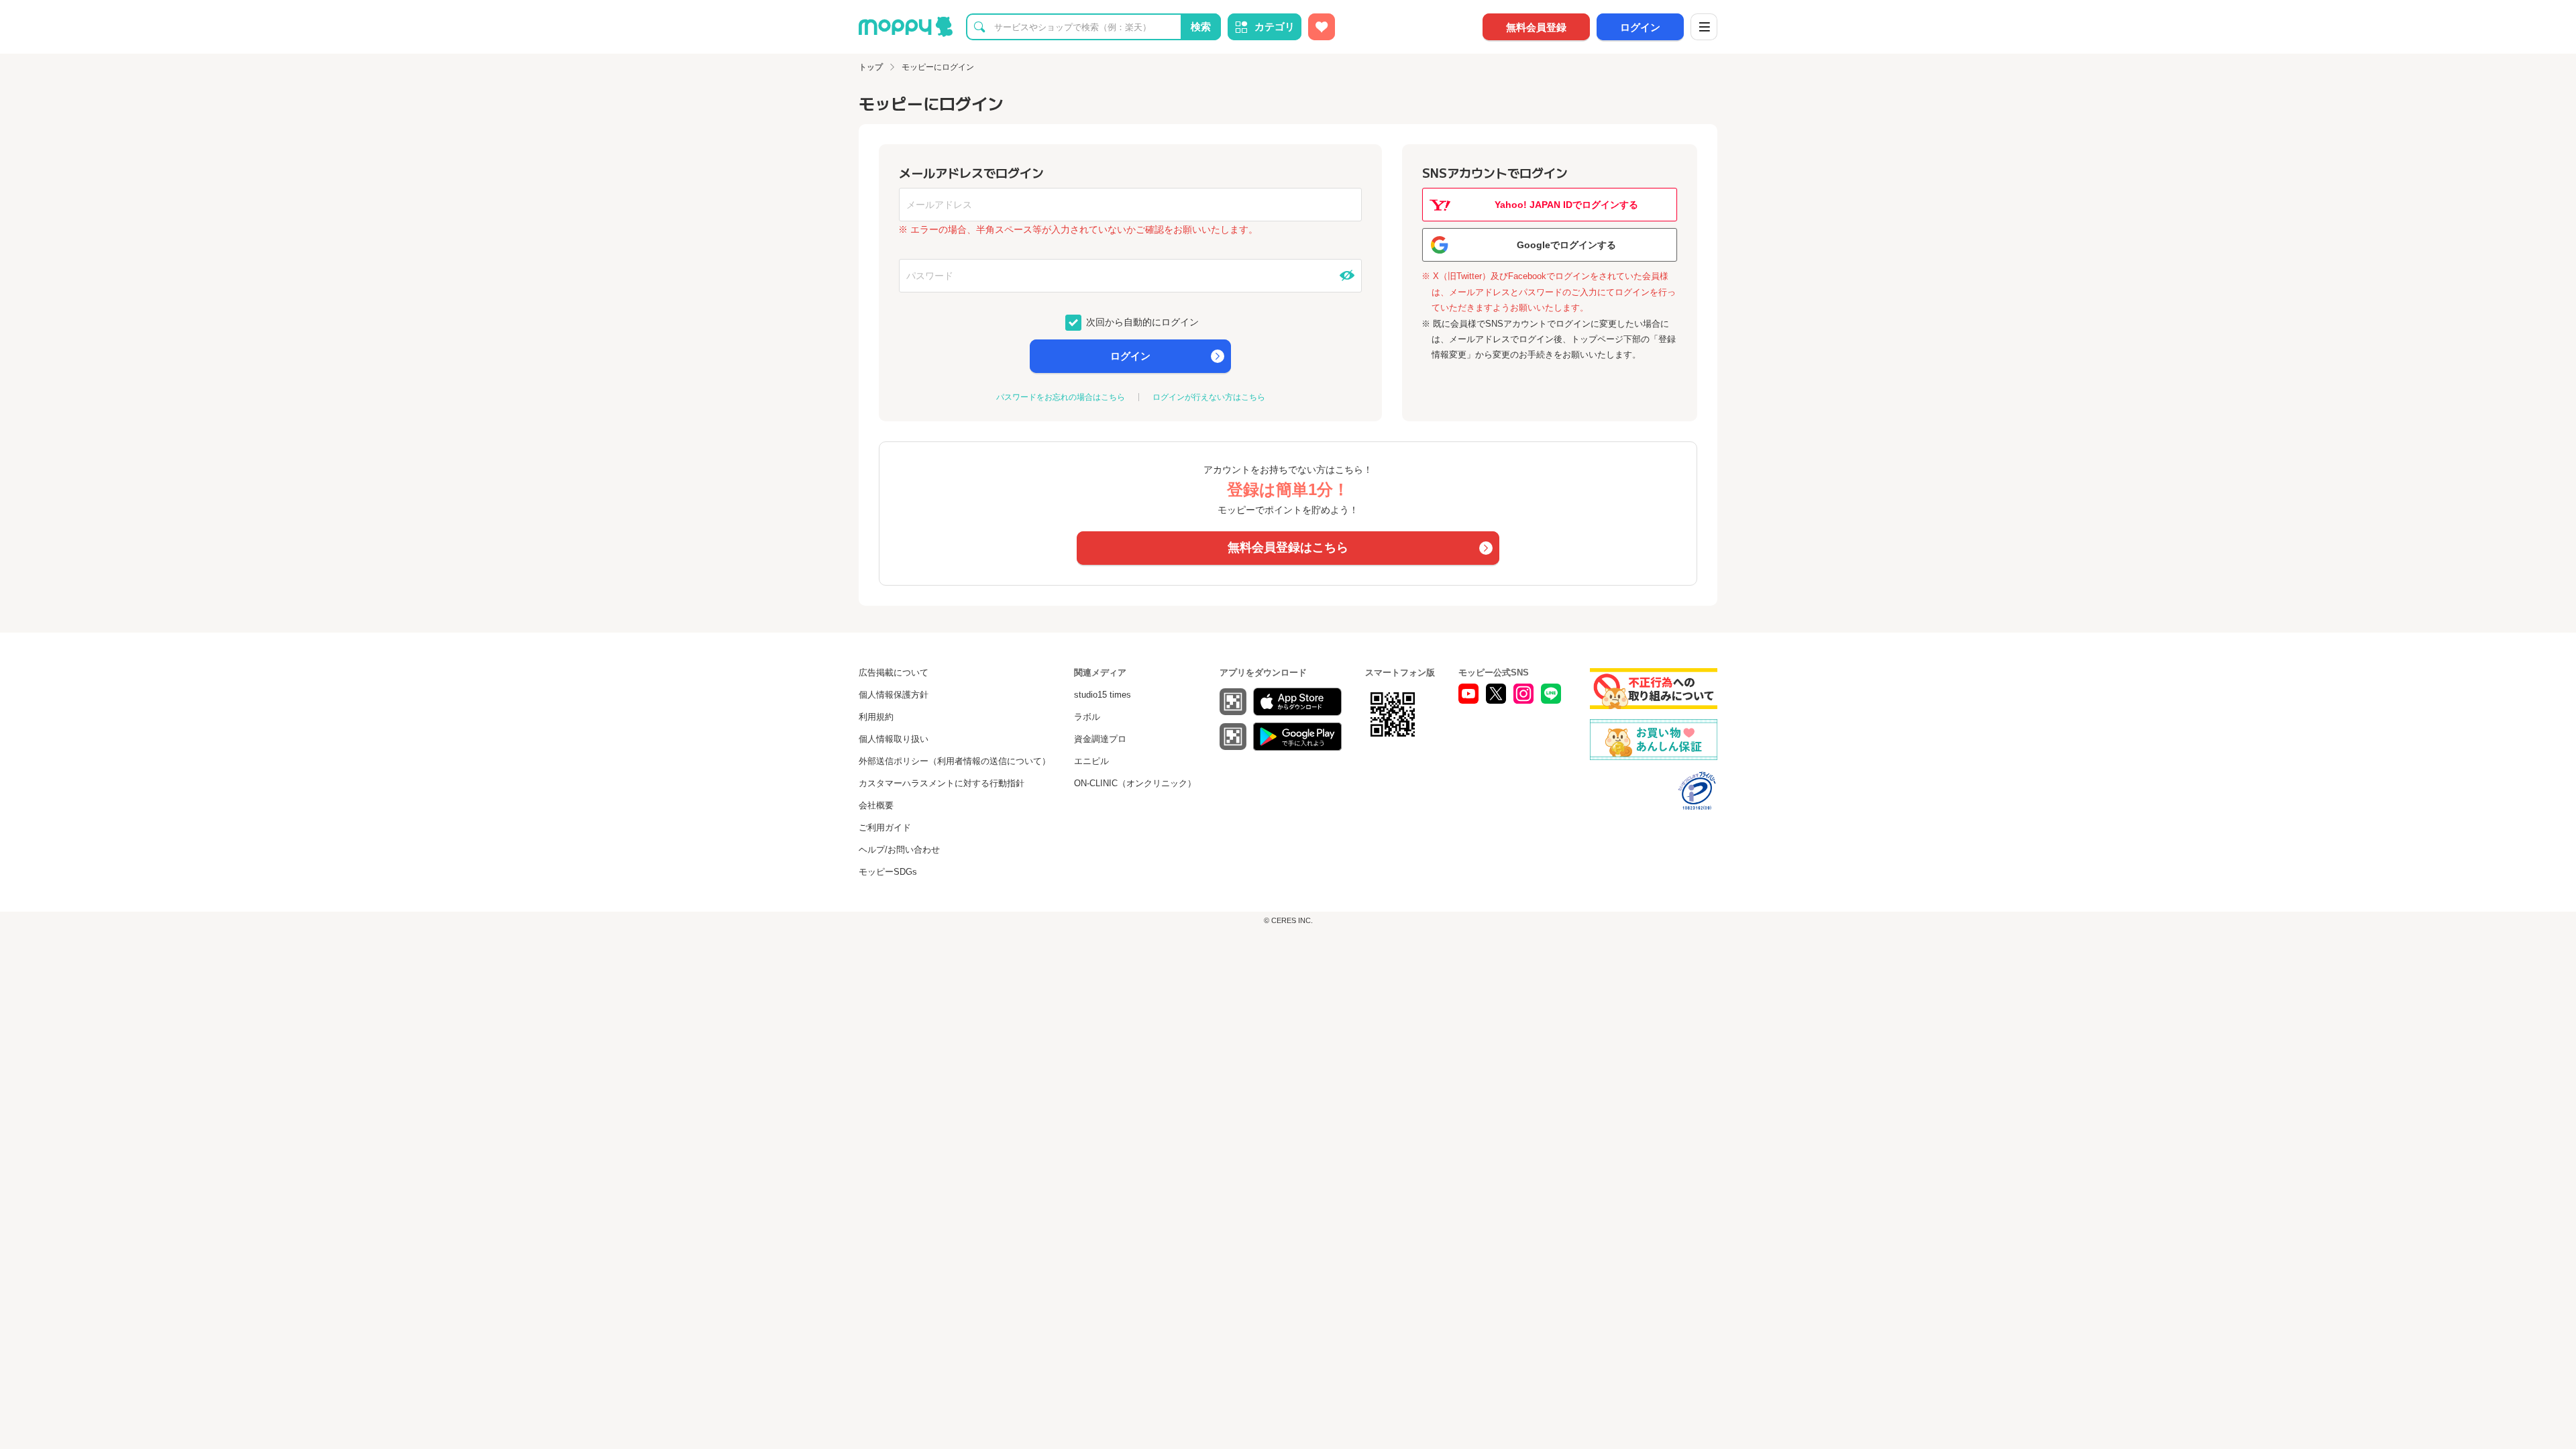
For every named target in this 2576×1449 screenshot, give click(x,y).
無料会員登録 (1536, 27)
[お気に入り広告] (1322, 27)
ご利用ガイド (885, 827)
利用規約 (876, 717)
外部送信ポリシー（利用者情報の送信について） (955, 761)
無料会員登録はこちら (1288, 547)
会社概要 (876, 805)
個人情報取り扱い (894, 739)
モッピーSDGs (888, 872)
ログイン (1640, 27)
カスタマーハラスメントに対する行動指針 (942, 783)
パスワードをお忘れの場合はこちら (1061, 397)
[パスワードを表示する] (1347, 276)
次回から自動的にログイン (1141, 321)
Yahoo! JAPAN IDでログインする (1566, 205)
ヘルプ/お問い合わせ (899, 850)
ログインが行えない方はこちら (1209, 397)
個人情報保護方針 (894, 695)
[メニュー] (1704, 27)
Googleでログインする (1566, 245)
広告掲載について (894, 673)
